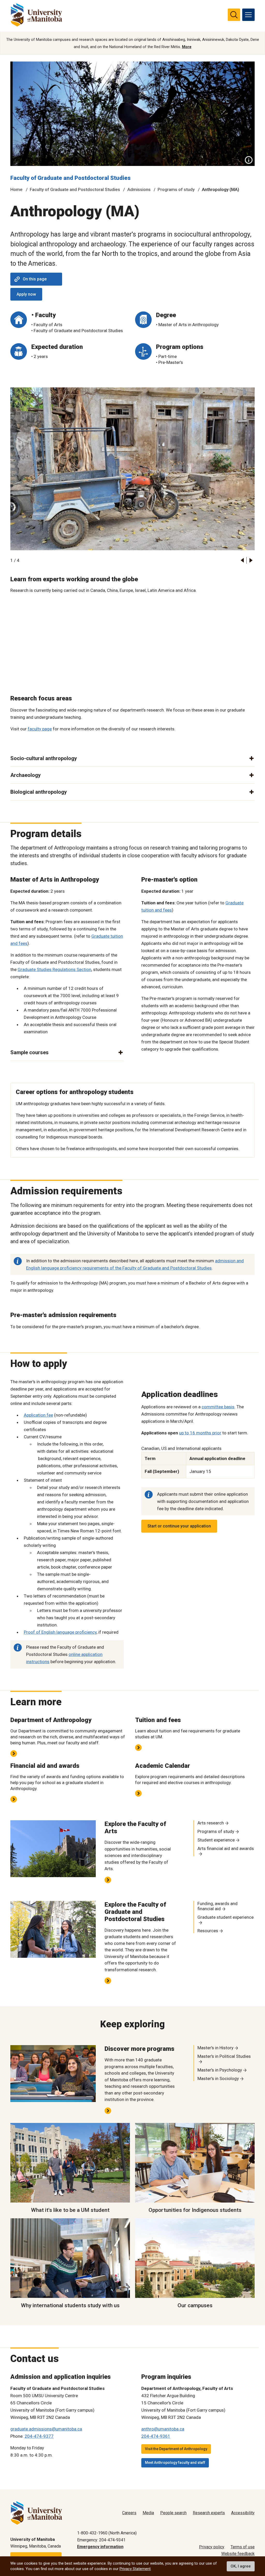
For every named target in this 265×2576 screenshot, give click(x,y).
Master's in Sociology (218, 2078)
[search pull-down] (234, 15)
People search (173, 2513)
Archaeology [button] (25, 775)
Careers (129, 2513)
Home (16, 189)
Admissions (139, 189)
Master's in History (215, 2048)
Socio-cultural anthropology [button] (44, 758)
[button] (242, 560)
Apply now (26, 294)
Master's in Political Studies (224, 2056)
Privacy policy (212, 2547)
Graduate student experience (226, 1917)
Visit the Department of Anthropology (176, 2449)
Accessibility (243, 2513)
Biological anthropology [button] (39, 792)
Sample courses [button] (30, 1052)
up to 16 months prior (200, 1433)
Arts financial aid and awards (226, 1848)
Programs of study (176, 189)
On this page (35, 279)
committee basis (218, 1407)
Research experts (209, 2513)
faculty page (40, 729)
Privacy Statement (135, 2569)
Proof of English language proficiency (60, 1632)
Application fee (38, 1415)
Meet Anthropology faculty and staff (175, 2463)
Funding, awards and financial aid (218, 1906)
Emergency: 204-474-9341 (101, 2540)
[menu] (248, 15)
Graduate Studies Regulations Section (54, 969)
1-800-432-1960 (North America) (107, 2533)
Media (148, 2513)
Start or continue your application (179, 1526)
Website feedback (238, 2554)
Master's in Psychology (220, 2070)
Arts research (211, 1823)
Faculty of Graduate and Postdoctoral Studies (71, 178)
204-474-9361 (156, 2436)
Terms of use (243, 2547)
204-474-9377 (39, 2436)
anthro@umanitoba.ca (163, 2429)
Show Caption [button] (249, 160)
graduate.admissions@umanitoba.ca (46, 2429)
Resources (208, 1931)
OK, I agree (241, 2566)
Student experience (216, 1840)
